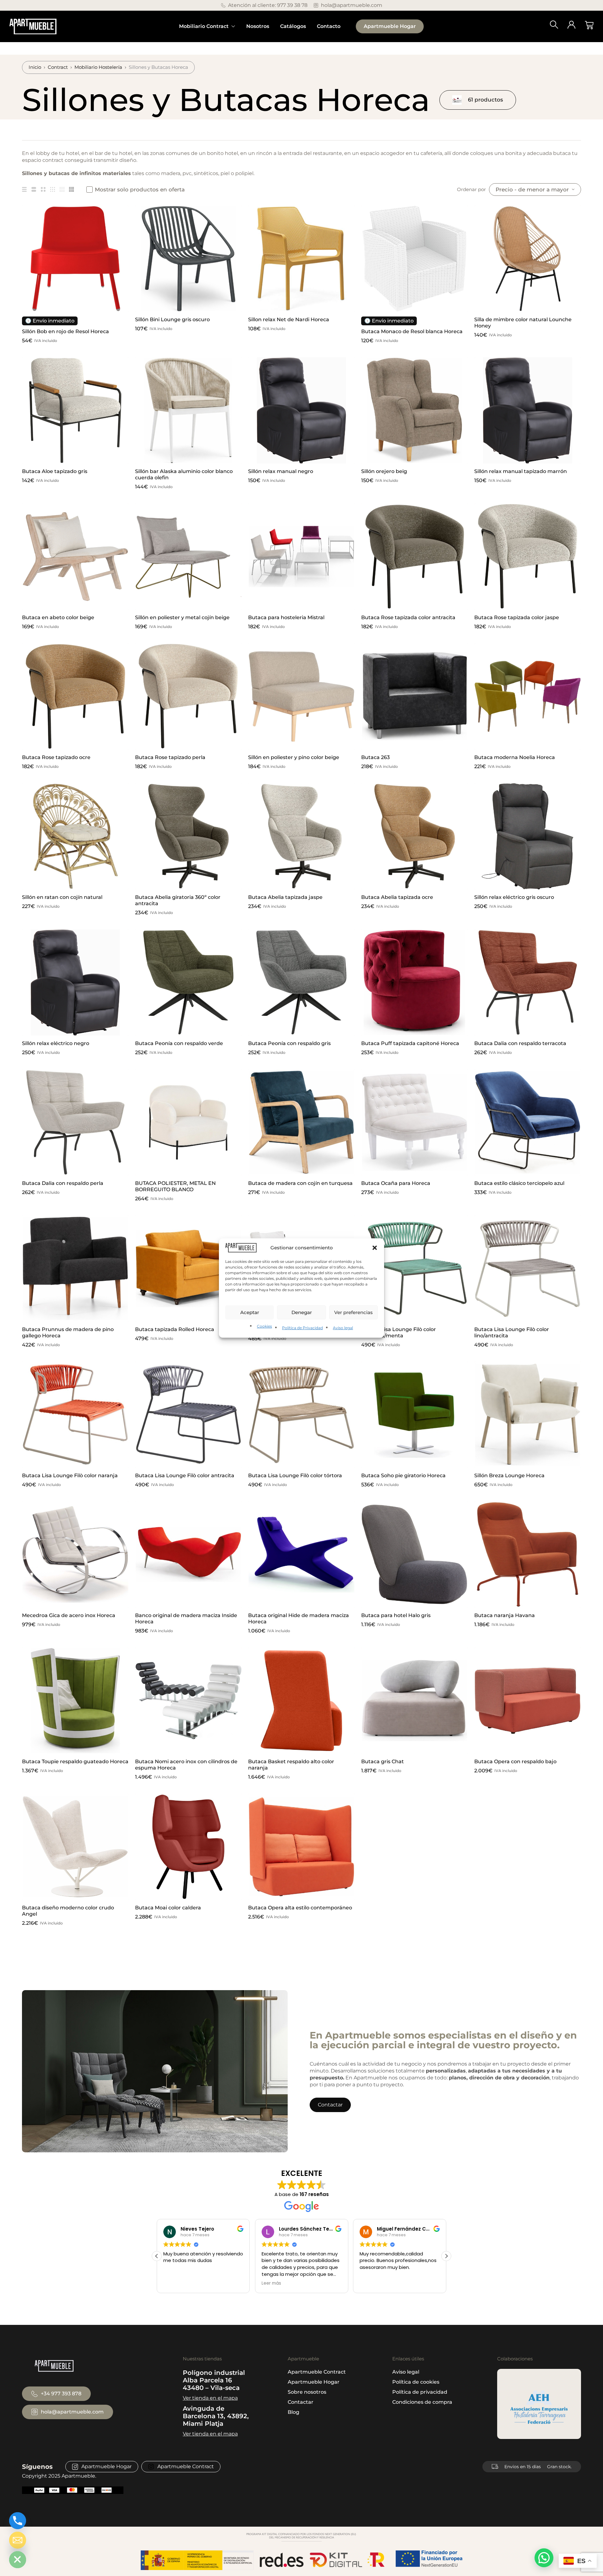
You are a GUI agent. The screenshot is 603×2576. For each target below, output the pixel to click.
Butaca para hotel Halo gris (396, 1615)
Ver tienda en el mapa (210, 2398)
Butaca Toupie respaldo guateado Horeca (75, 1761)
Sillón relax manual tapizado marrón (521, 471)
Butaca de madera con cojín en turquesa (300, 1183)
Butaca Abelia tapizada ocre (397, 897)
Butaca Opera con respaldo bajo (515, 1761)
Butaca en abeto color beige (58, 617)
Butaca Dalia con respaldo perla (63, 1183)
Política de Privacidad (302, 1328)
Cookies (264, 1326)
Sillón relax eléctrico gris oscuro (514, 897)
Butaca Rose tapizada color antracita (408, 617)
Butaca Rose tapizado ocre (56, 757)
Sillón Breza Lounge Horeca (509, 1475)
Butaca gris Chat (383, 1761)
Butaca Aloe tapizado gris (55, 471)
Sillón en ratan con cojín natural (62, 897)
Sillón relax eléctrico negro (56, 1043)
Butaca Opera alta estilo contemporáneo (300, 1908)
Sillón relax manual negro (281, 471)
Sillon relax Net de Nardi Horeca (289, 319)
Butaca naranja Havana (505, 1615)
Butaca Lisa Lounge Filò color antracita (185, 1475)
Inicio (35, 67)
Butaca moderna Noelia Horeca (515, 757)
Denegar (302, 1312)
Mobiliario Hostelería (98, 67)
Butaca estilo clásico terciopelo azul (519, 1183)
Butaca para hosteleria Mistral (286, 617)
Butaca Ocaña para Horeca (396, 1183)
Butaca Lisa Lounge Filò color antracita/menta (399, 1332)
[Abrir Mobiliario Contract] (233, 26)
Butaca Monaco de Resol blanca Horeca (412, 331)
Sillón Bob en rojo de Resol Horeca (65, 331)
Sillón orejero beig (384, 471)
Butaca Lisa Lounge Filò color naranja (70, 1475)
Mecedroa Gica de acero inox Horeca (69, 1615)
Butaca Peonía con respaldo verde (179, 1043)
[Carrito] (589, 25)
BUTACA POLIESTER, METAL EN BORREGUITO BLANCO (175, 1186)
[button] (375, 1248)
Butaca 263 (375, 757)
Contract (58, 67)
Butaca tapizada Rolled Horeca (175, 1329)
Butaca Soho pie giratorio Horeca (403, 1475)
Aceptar (250, 1312)
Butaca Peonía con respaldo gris (289, 1043)
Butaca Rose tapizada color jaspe (517, 617)
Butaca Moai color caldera (168, 1908)
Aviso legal (343, 1328)
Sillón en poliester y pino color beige (294, 757)
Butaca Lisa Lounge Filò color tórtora (295, 1475)
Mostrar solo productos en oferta (140, 190)
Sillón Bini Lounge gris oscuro (172, 319)
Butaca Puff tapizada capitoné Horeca (410, 1043)
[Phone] (18, 2521)
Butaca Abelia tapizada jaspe (285, 897)
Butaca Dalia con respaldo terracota (520, 1043)
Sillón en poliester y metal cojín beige (182, 617)
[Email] (18, 2540)
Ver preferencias (353, 1312)
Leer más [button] (173, 2283)
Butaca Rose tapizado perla (170, 757)
